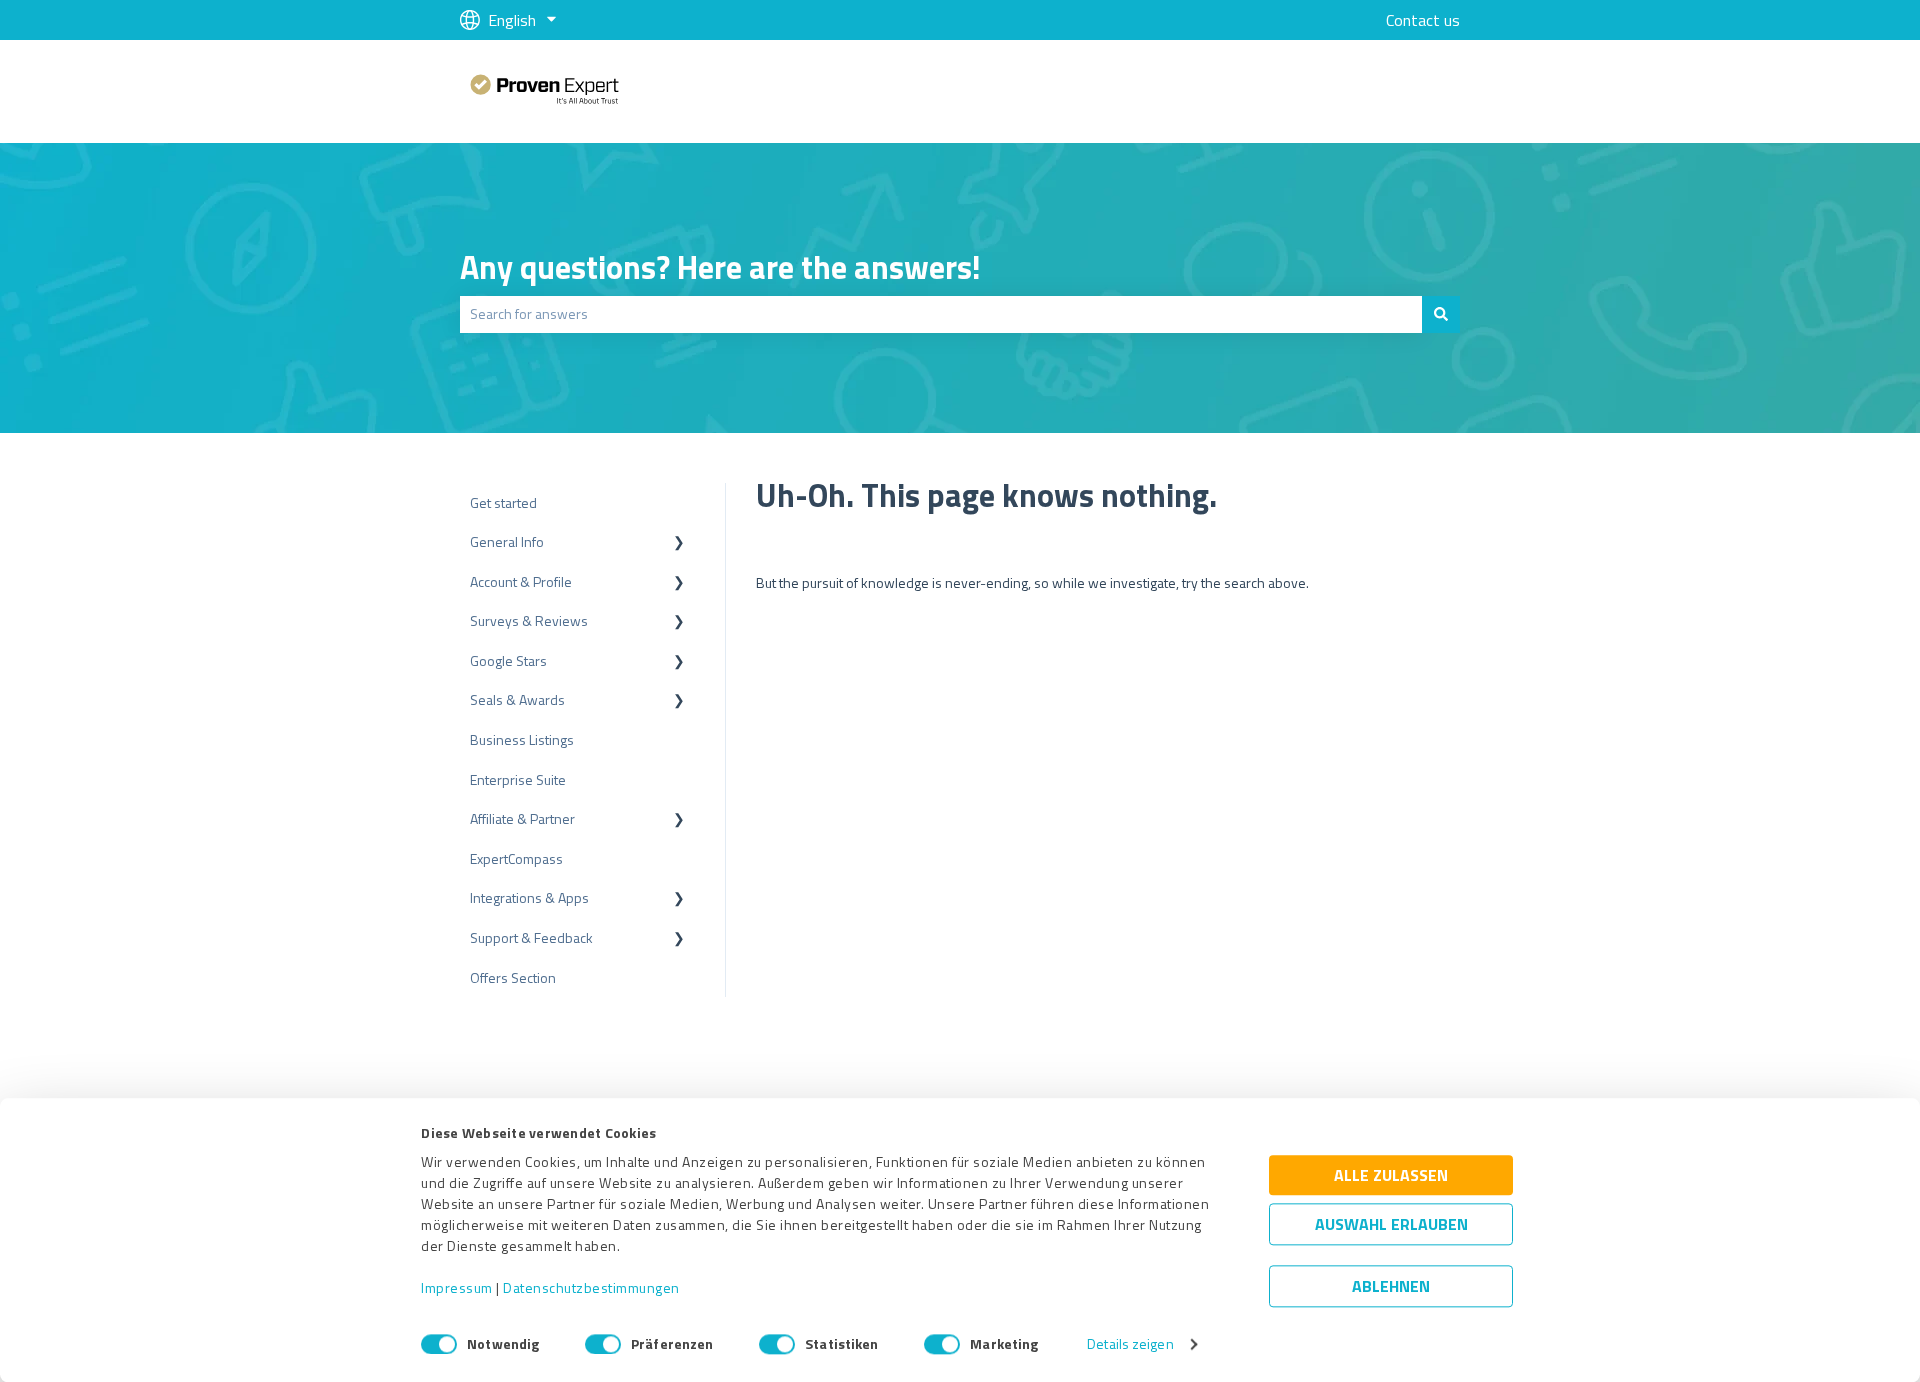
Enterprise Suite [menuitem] (518, 779)
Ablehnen (1391, 1287)
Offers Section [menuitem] (513, 977)
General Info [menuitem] (507, 541)
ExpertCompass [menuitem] (516, 858)
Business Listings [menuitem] (522, 739)
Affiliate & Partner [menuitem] (522, 818)
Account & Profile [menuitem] (521, 581)
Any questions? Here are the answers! (720, 267)
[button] (679, 544)
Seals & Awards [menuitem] (517, 699)
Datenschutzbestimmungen (591, 1288)
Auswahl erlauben (1391, 1225)
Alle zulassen (1391, 1176)
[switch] (603, 1344)
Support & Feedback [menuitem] (531, 937)
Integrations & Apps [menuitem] (529, 897)
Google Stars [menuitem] (508, 660)
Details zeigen (1130, 1344)
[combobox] (941, 314)
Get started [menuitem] (503, 502)
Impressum (457, 1288)
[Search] (1441, 314)
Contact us (1423, 20)
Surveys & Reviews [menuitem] (529, 620)
